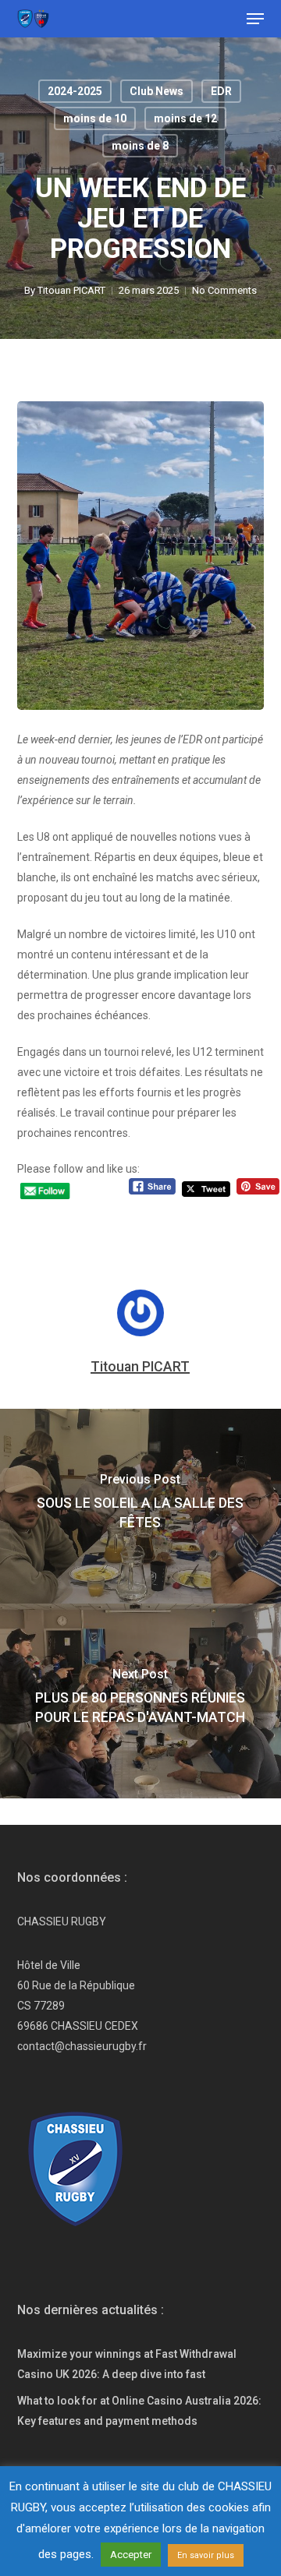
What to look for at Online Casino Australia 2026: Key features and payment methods (139, 2411)
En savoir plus (206, 2555)
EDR (221, 91)
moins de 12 (185, 118)
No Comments (224, 290)
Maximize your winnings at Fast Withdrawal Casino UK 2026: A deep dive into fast (127, 2364)
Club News (157, 91)
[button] (255, 19)
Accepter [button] (131, 2555)
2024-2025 (75, 91)
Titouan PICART (71, 290)
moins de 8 (140, 146)
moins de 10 (95, 118)
